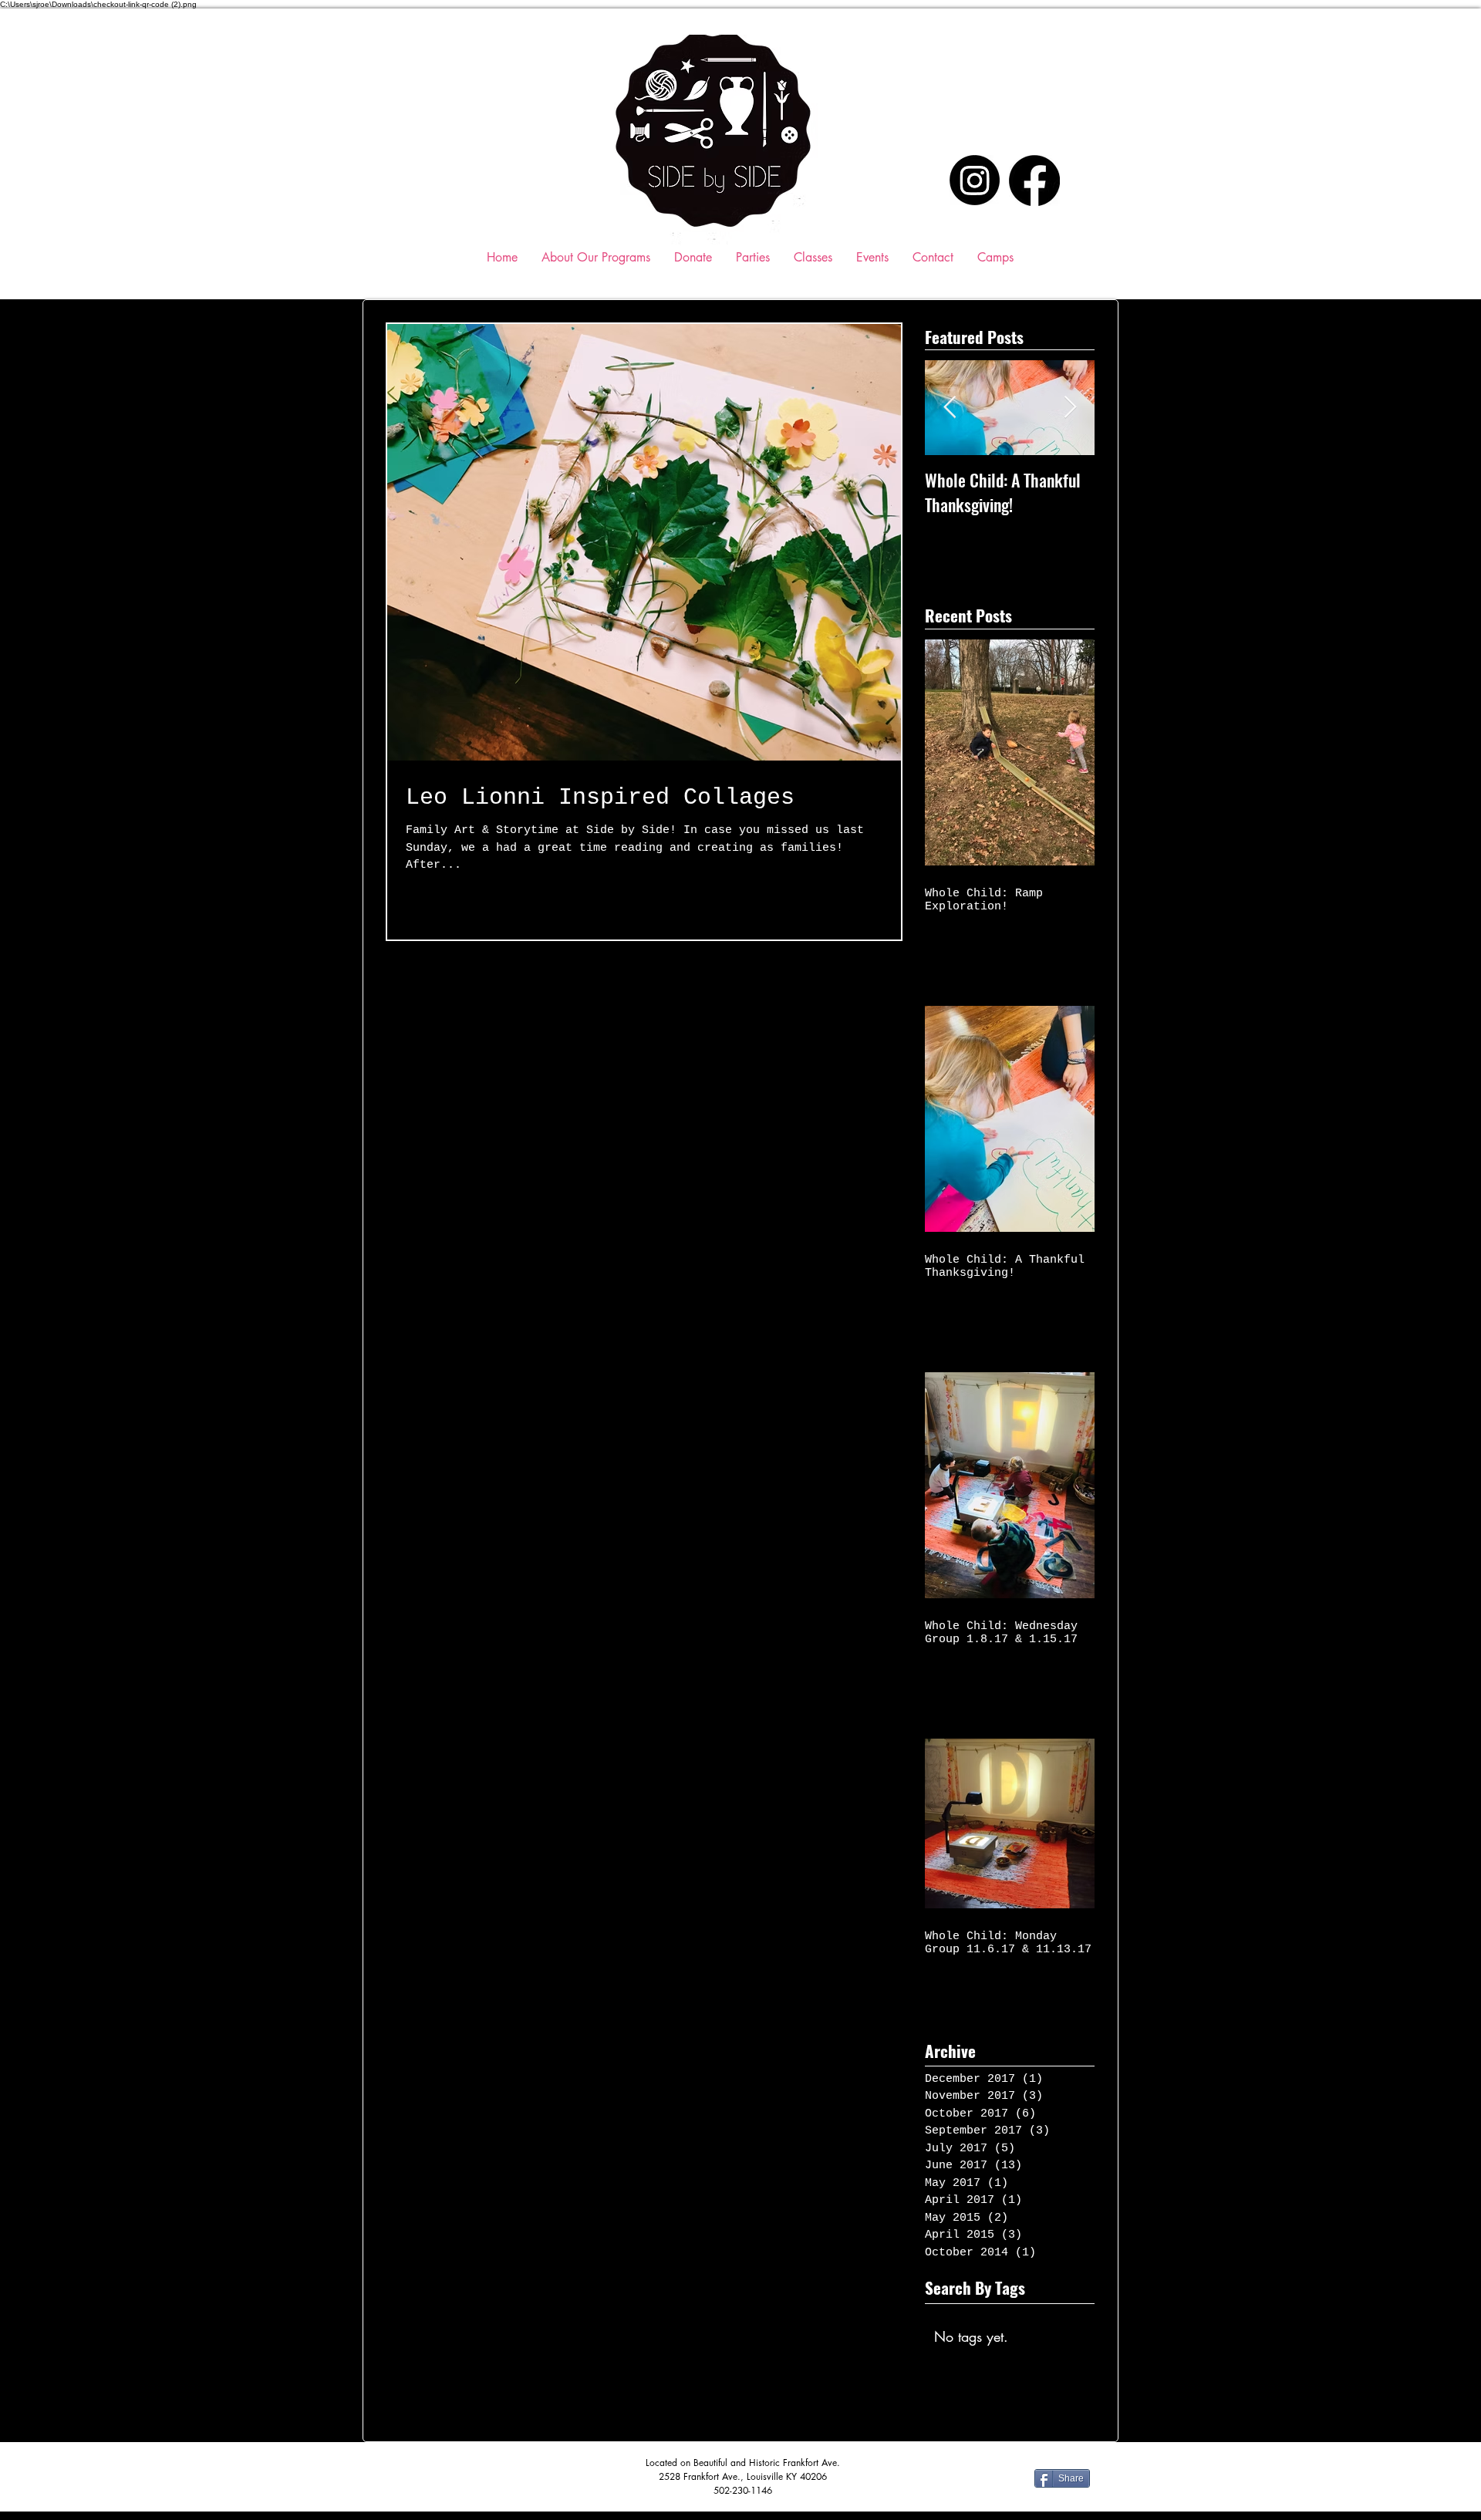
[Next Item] (1070, 408)
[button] (813, 257)
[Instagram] (975, 180)
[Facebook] (1034, 180)
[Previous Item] (950, 408)
